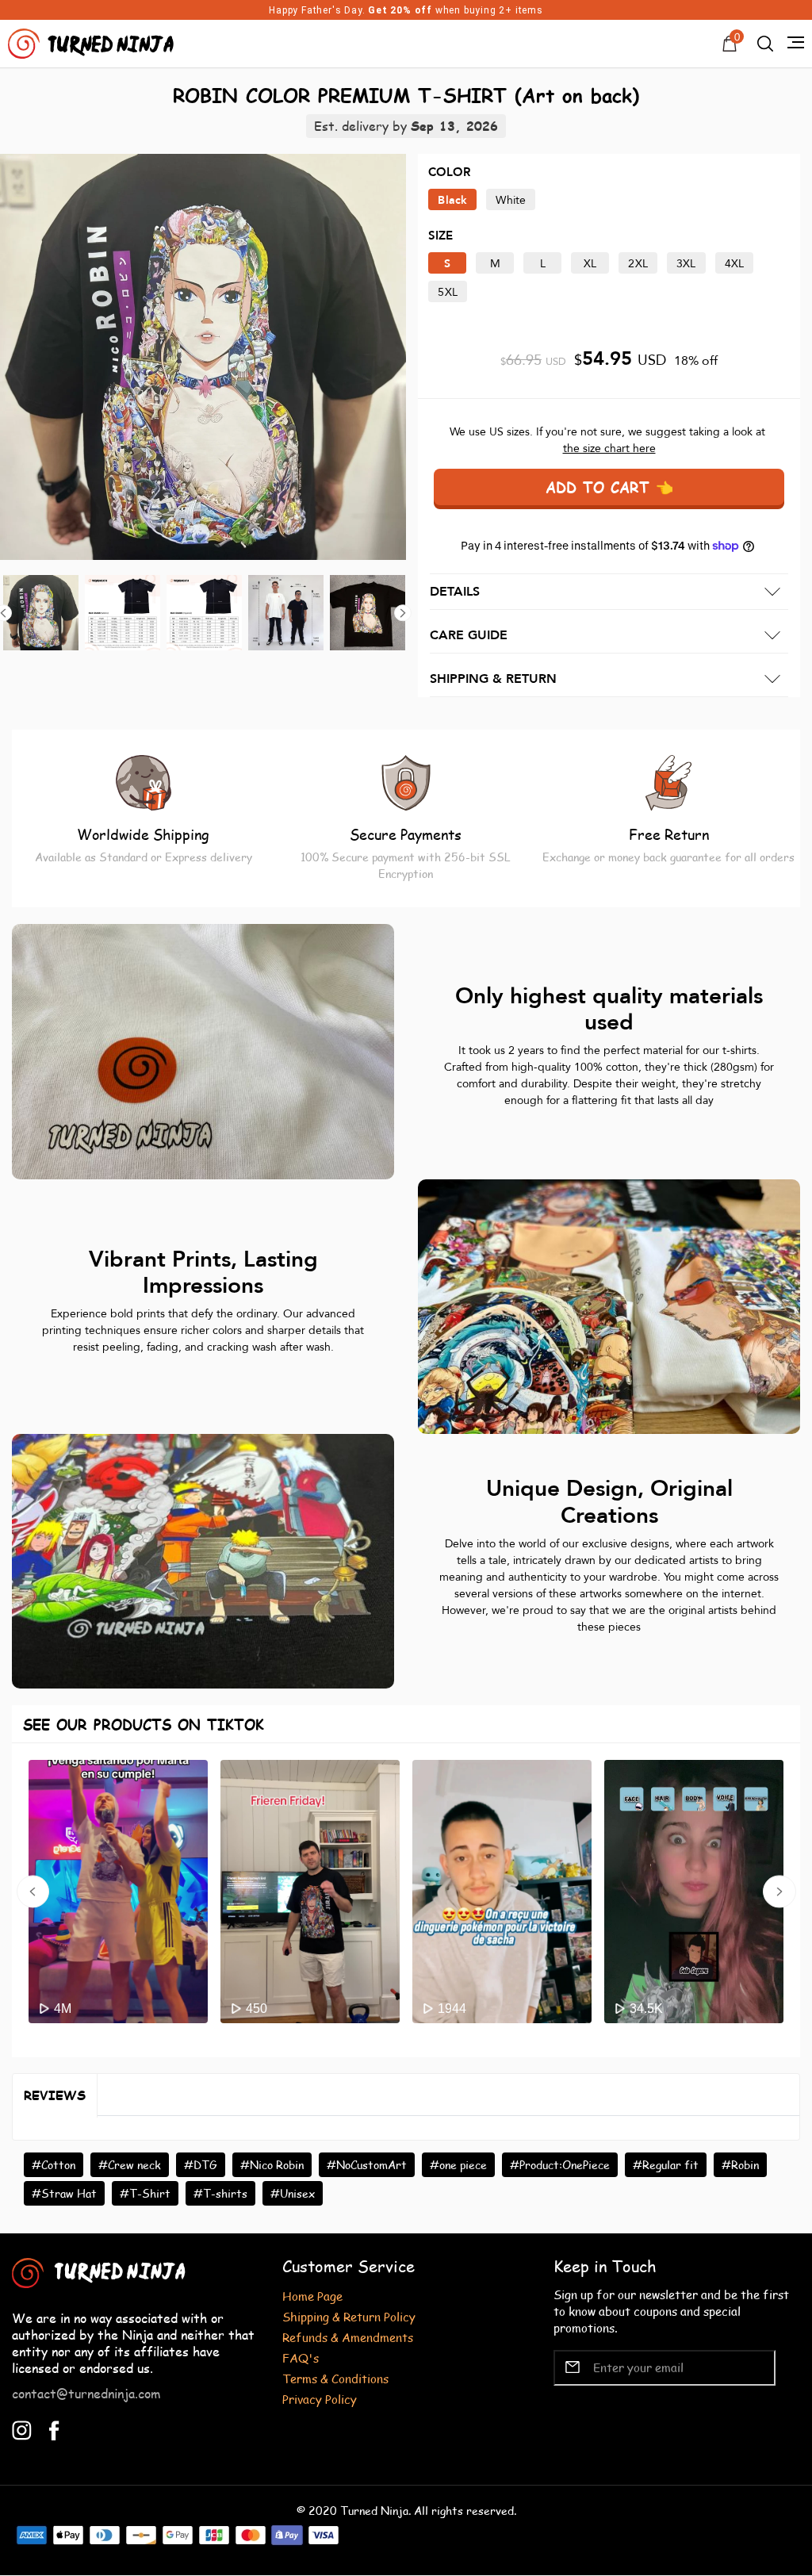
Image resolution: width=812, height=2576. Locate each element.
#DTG (201, 2165)
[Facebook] (54, 2429)
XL (590, 264)
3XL (686, 264)
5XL (448, 292)
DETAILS (455, 592)
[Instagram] (22, 2429)
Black (452, 200)
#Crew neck (130, 2165)
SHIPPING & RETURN (493, 679)
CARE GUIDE (469, 635)
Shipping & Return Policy (349, 2316)
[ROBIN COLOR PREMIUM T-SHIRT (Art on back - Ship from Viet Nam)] (203, 357)
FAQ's (301, 2357)
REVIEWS (55, 2095)
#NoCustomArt (367, 2165)
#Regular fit (666, 2165)
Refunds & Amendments (348, 2337)
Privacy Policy (320, 2399)
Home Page (312, 2296)
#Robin (740, 2165)
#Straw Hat (64, 2193)
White (511, 200)
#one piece (458, 2165)
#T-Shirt (145, 2193)
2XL (638, 264)
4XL (735, 264)
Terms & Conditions (335, 2378)
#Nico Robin (272, 2165)
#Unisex (293, 2193)
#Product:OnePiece (560, 2165)
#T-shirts (220, 2193)
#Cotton (54, 2165)
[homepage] (93, 42)
